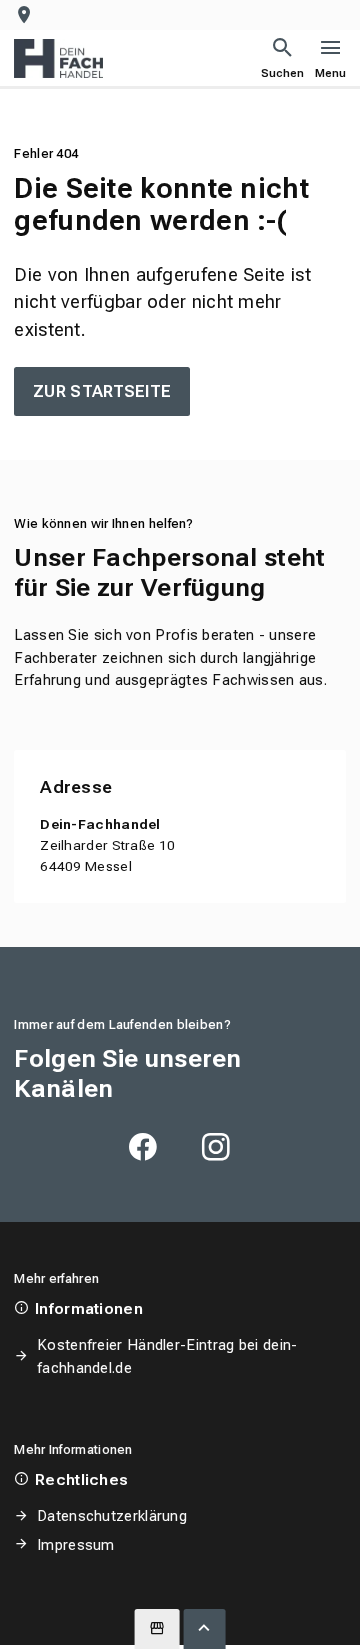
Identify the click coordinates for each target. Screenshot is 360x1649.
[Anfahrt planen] (28, 15)
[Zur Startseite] (58, 59)
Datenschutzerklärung (112, 1516)
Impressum (75, 1545)
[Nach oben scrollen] (205, 1629)
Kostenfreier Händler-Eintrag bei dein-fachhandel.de (167, 1356)
